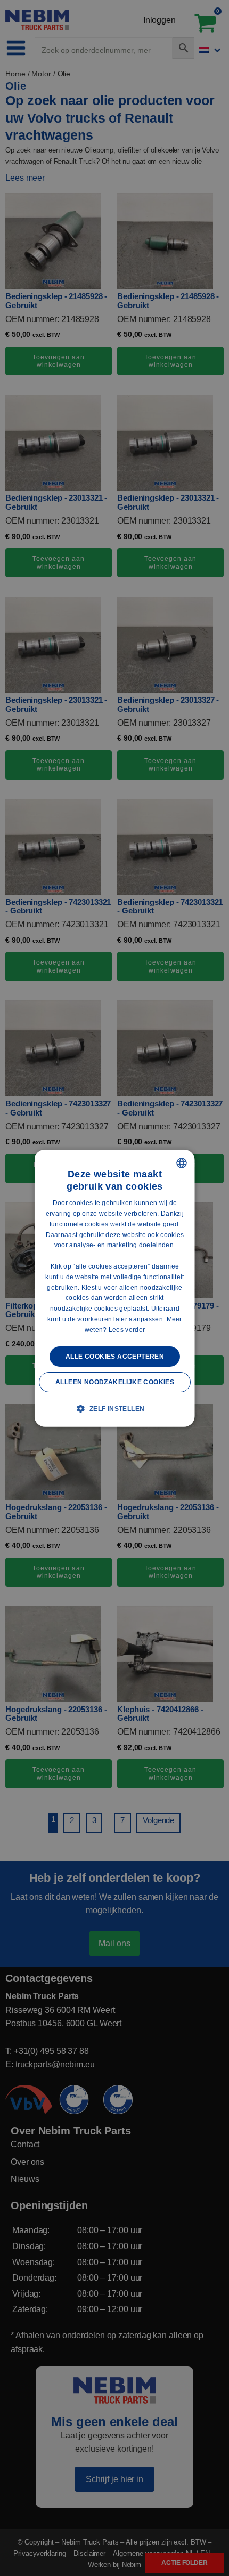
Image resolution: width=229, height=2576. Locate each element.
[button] (114, 1408)
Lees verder (126, 1330)
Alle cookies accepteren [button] (114, 1356)
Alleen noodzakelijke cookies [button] (114, 1382)
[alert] (114, 1288)
